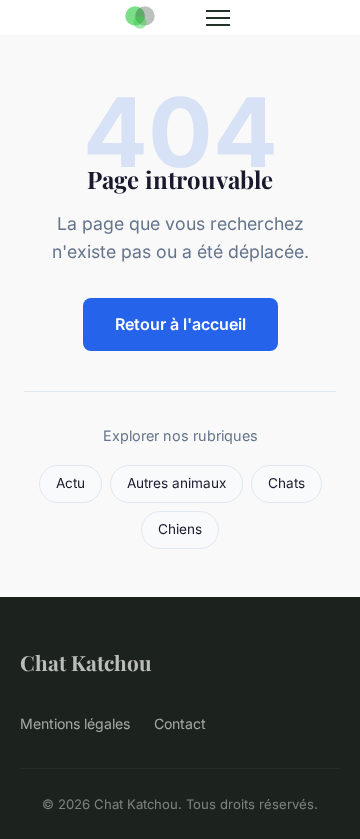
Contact (180, 723)
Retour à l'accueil (180, 324)
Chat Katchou (86, 662)
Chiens (180, 529)
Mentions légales (75, 723)
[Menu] (218, 18)
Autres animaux (176, 483)
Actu (70, 483)
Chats (286, 483)
